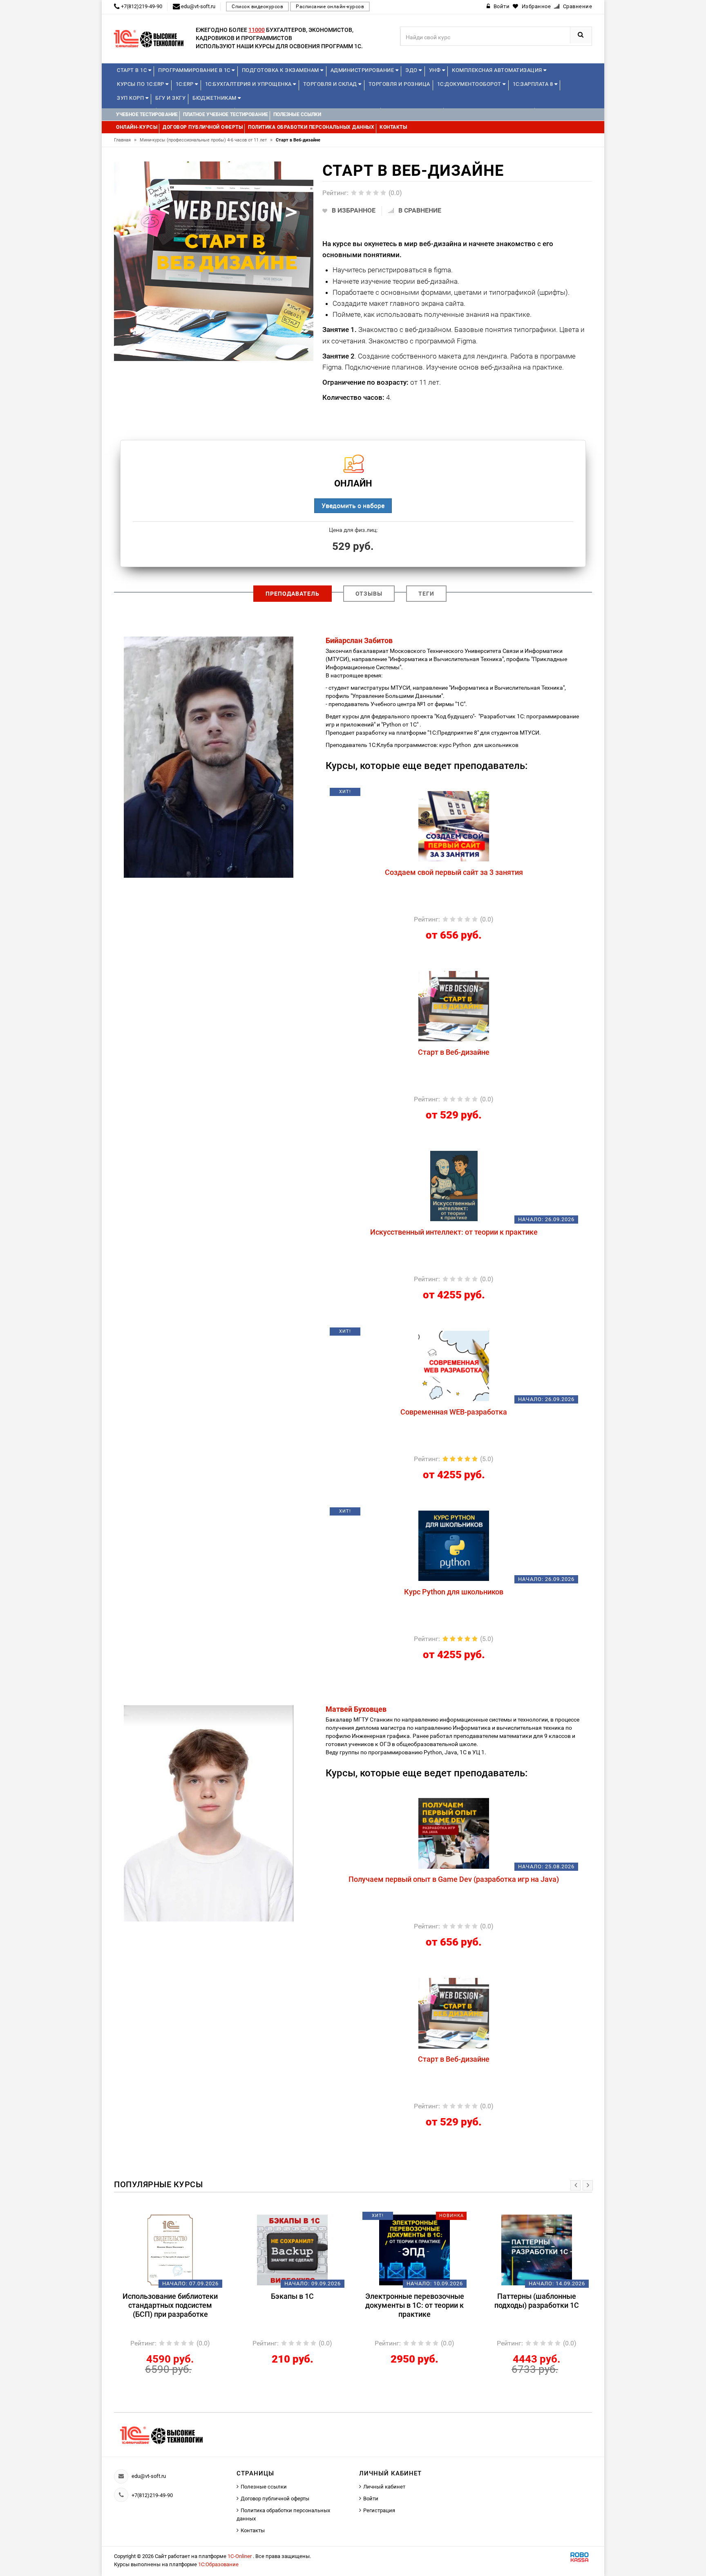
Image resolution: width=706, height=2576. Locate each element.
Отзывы (369, 594)
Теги (426, 594)
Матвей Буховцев (356, 1709)
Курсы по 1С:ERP (141, 84)
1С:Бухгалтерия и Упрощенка (249, 84)
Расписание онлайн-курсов (330, 7)
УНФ (436, 70)
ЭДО (412, 70)
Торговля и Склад (331, 84)
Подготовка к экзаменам (281, 70)
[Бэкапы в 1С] (170, 2250)
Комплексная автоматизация (498, 70)
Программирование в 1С (195, 70)
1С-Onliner (240, 2556)
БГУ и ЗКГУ (170, 98)
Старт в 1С (133, 70)
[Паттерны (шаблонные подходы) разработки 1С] (414, 2250)
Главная (125, 140)
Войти (371, 2499)
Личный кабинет (384, 2487)
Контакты (253, 2530)
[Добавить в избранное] (411, 795)
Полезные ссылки (264, 2487)
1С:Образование (218, 2564)
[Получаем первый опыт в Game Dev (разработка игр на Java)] (454, 1833)
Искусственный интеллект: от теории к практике (454, 1232)
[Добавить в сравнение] (473, 795)
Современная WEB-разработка (454, 1412)
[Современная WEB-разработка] (454, 1365)
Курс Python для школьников (454, 1592)
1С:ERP (185, 84)
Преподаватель (293, 594)
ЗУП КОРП (131, 98)
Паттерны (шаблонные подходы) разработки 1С (414, 2301)
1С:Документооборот (470, 84)
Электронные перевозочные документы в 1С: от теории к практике (293, 2305)
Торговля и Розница (399, 84)
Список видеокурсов (257, 7)
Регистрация (379, 2510)
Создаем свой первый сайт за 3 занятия (454, 872)
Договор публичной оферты (275, 2499)
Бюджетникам (215, 98)
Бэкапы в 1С (170, 2296)
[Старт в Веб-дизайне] (454, 1006)
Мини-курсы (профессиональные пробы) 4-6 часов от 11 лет (206, 140)
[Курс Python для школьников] (454, 1545)
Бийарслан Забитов (359, 640)
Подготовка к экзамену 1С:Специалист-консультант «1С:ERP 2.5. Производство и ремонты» (537, 2310)
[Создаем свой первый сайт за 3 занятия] (454, 826)
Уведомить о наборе (353, 506)
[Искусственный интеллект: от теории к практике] (454, 1186)
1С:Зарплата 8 (534, 84)
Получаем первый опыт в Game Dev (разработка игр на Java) (454, 1879)
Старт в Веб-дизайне (454, 1052)
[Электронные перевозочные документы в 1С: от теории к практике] (292, 2250)
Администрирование (363, 70)
